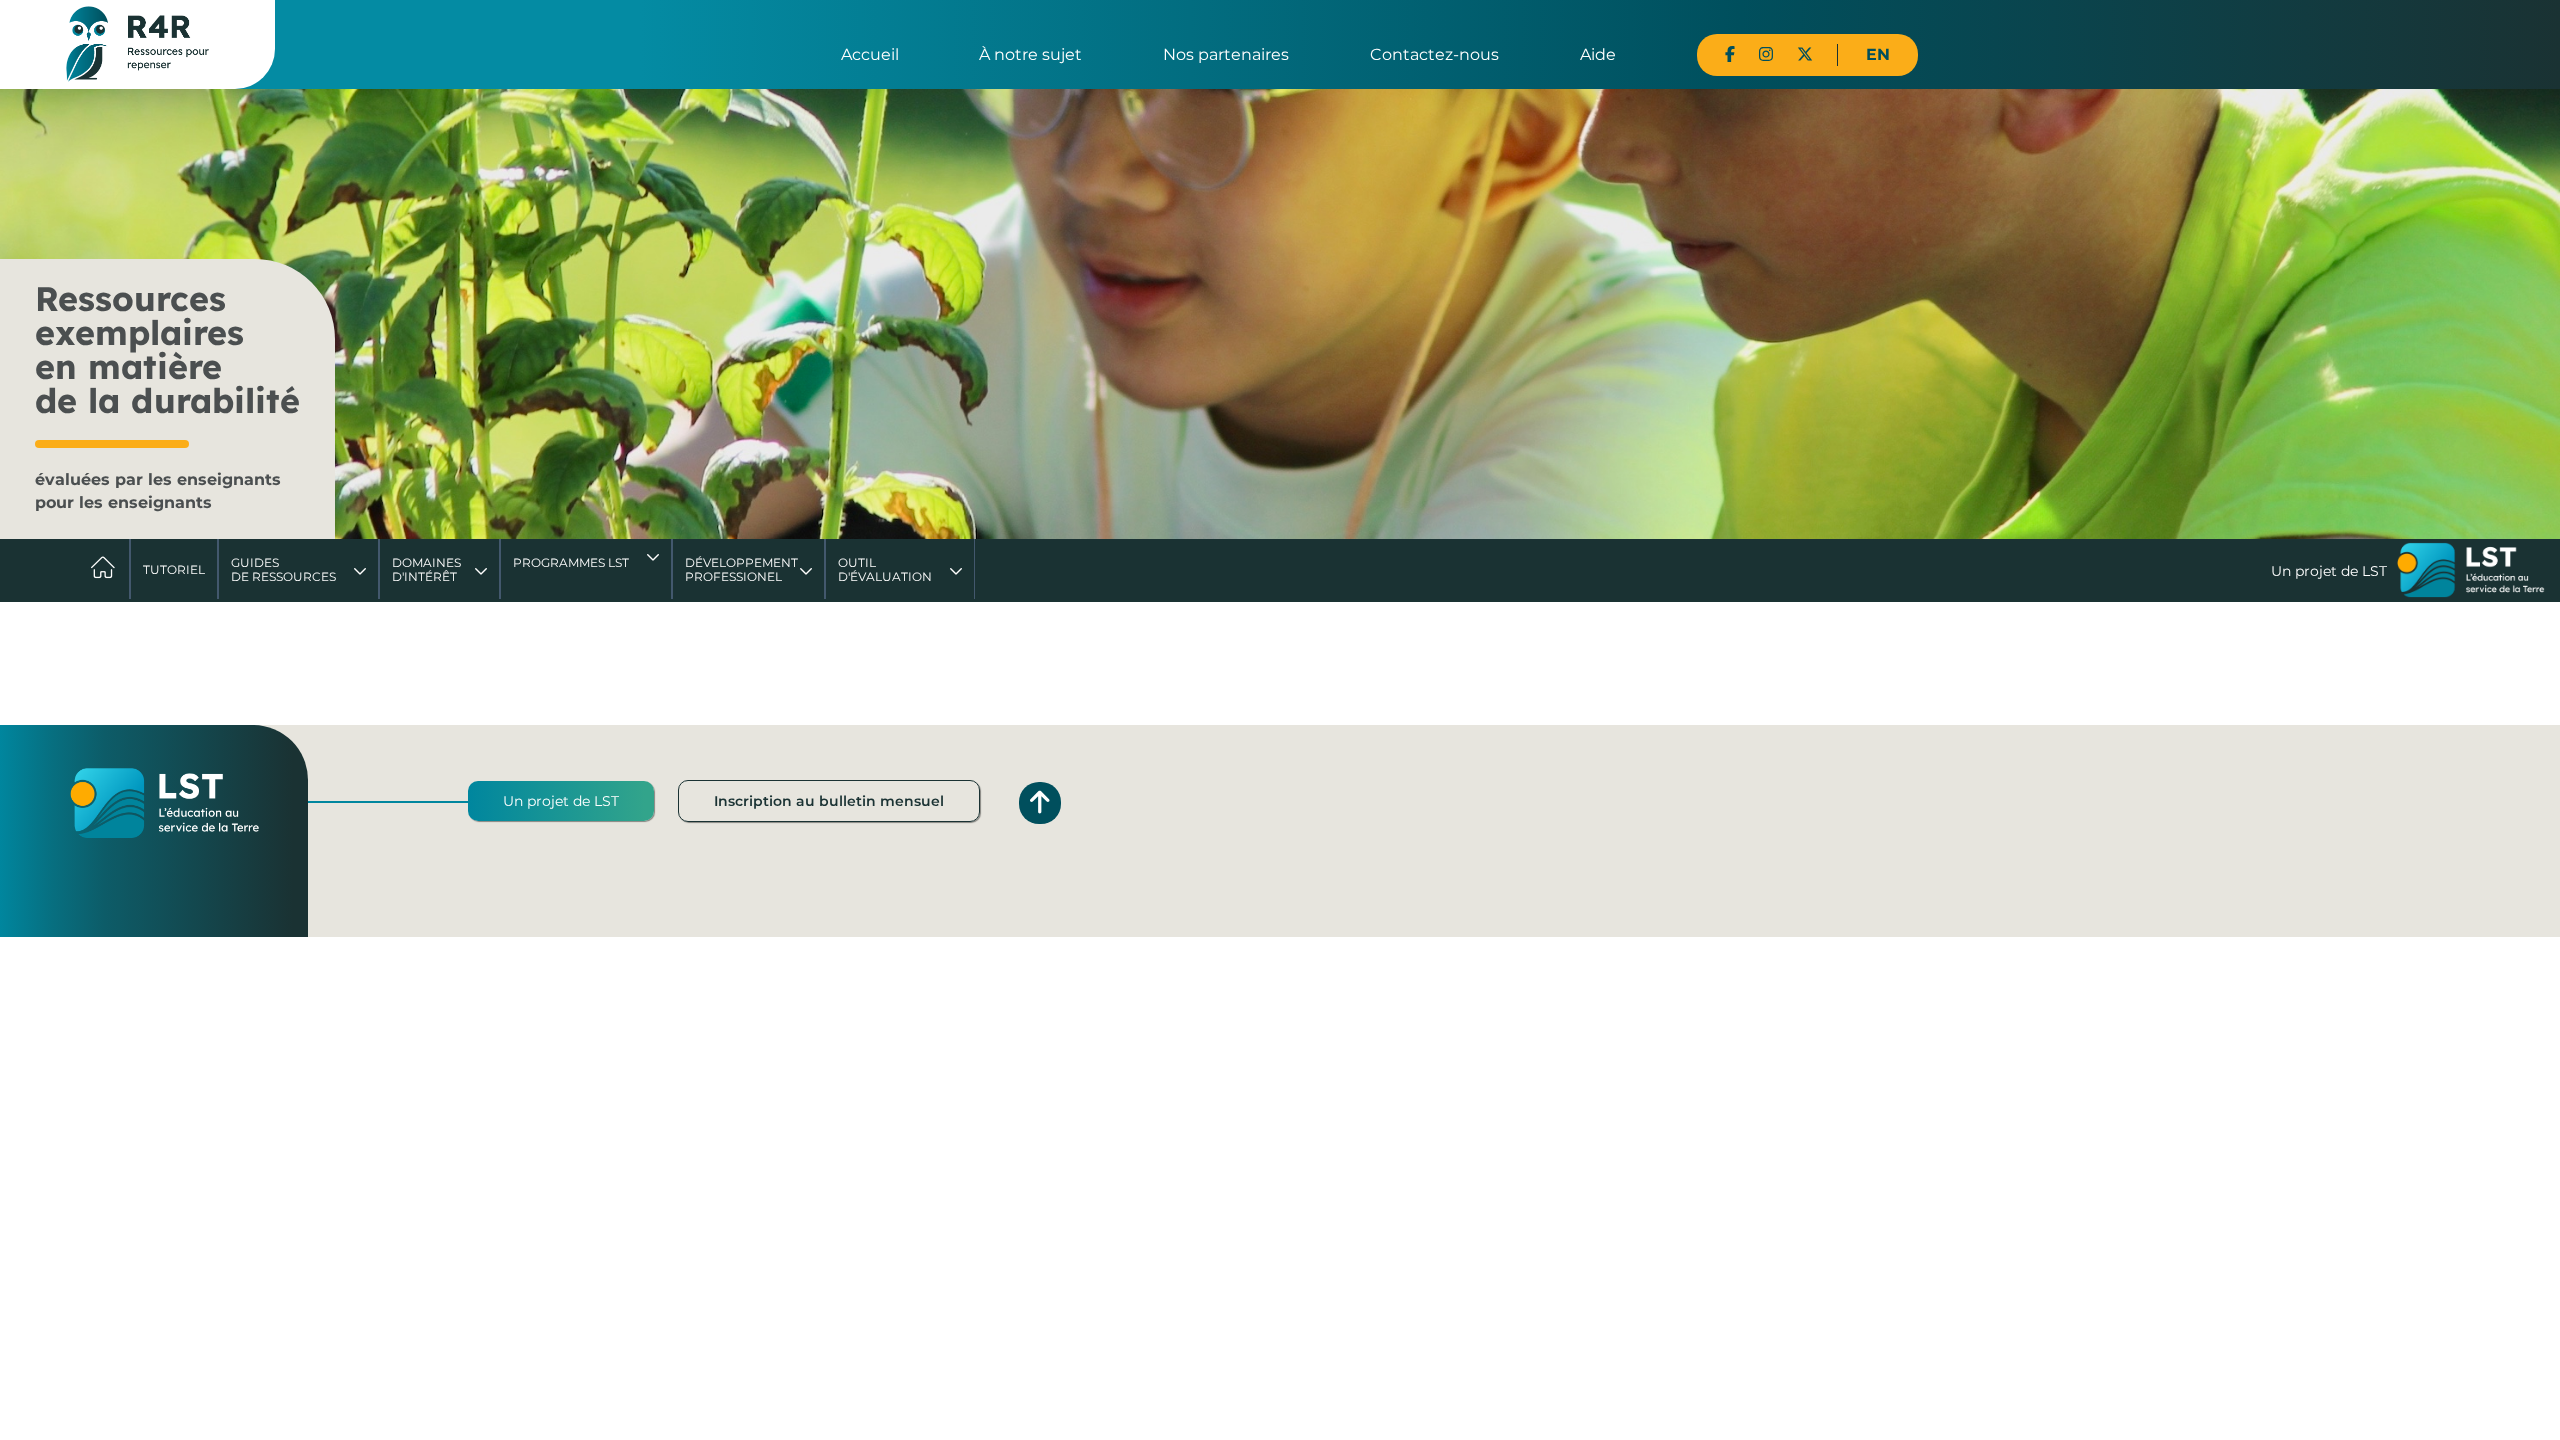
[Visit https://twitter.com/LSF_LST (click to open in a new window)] (1805, 54)
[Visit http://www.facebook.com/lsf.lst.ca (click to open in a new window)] (1730, 54)
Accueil (870, 54)
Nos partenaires (1226, 54)
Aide (1598, 54)
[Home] (137, 43)
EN (1878, 54)
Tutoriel (174, 569)
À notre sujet (1030, 54)
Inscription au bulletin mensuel (829, 801)
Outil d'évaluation (885, 569)
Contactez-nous (1434, 54)
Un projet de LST (561, 801)
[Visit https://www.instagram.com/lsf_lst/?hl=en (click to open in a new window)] (1766, 54)
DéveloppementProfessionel (741, 569)
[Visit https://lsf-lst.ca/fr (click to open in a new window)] (2471, 572)
